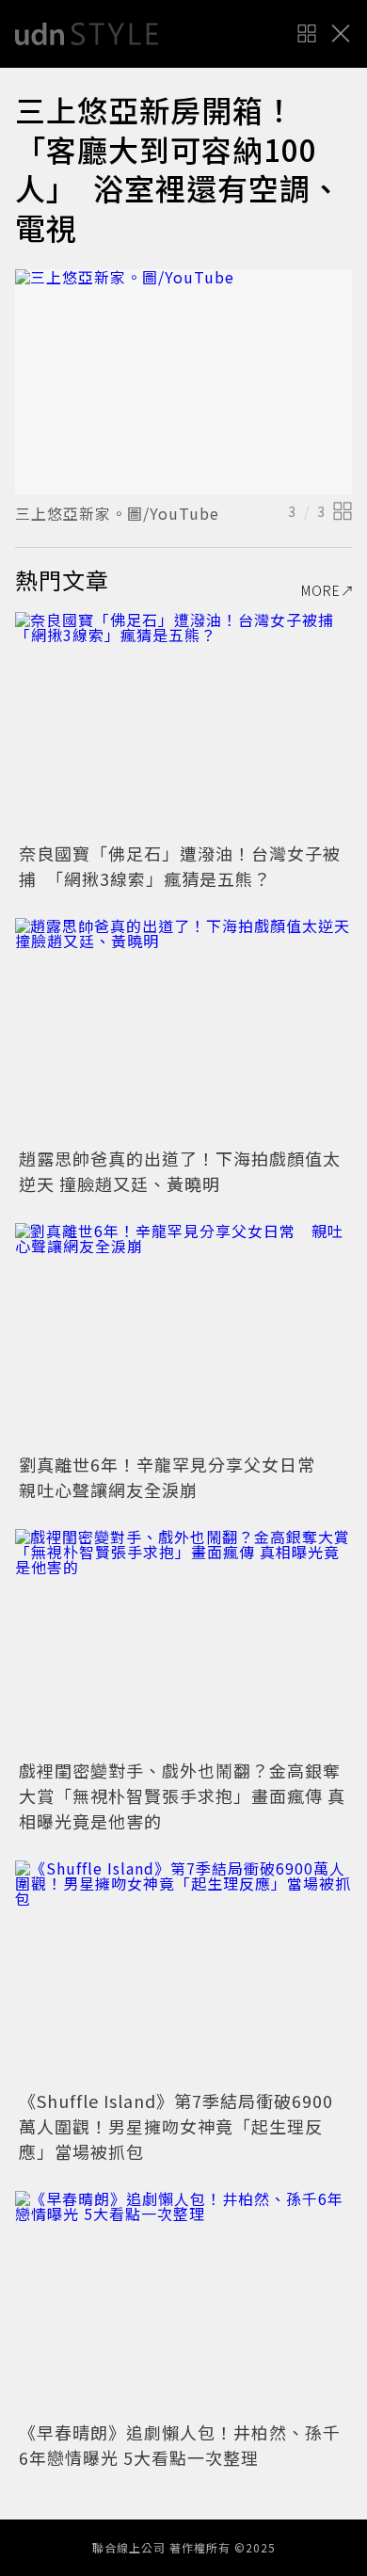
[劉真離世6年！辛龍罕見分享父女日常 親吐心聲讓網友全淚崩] (183, 1336)
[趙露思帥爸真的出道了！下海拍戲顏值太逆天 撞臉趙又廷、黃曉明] (183, 1030)
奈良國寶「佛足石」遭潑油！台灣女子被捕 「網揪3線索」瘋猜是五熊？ (180, 866)
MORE (321, 590)
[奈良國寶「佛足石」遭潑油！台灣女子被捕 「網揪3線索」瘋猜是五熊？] (183, 724)
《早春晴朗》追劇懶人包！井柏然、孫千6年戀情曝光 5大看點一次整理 (180, 2445)
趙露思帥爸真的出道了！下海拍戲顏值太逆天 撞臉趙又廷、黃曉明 (180, 1171)
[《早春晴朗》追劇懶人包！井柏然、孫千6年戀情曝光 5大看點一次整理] (183, 2303)
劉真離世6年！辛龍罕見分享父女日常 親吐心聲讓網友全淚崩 (176, 1477)
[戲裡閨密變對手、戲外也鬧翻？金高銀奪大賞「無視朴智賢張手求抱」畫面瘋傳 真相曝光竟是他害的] (183, 1642)
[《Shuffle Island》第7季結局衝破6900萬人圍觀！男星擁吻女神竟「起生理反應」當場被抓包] (183, 1973)
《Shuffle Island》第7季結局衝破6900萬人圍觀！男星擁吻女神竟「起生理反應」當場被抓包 (176, 2126)
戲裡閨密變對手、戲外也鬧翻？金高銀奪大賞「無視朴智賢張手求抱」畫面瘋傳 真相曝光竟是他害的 (182, 1795)
